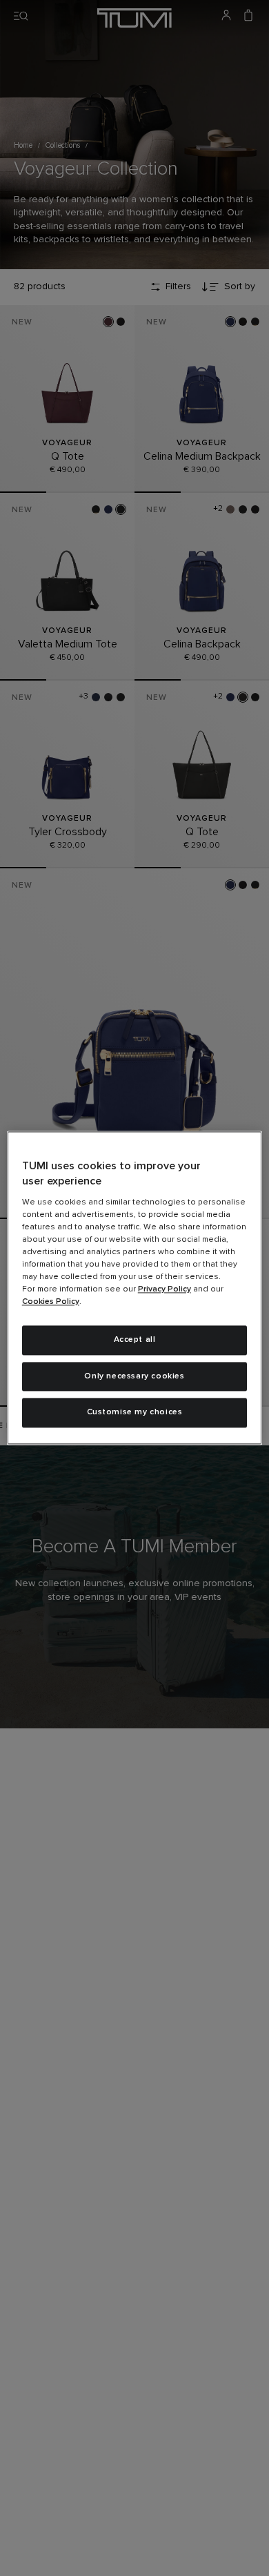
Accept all (135, 1340)
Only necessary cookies (134, 1376)
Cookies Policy (51, 1302)
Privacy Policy (165, 1289)
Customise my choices (135, 1413)
